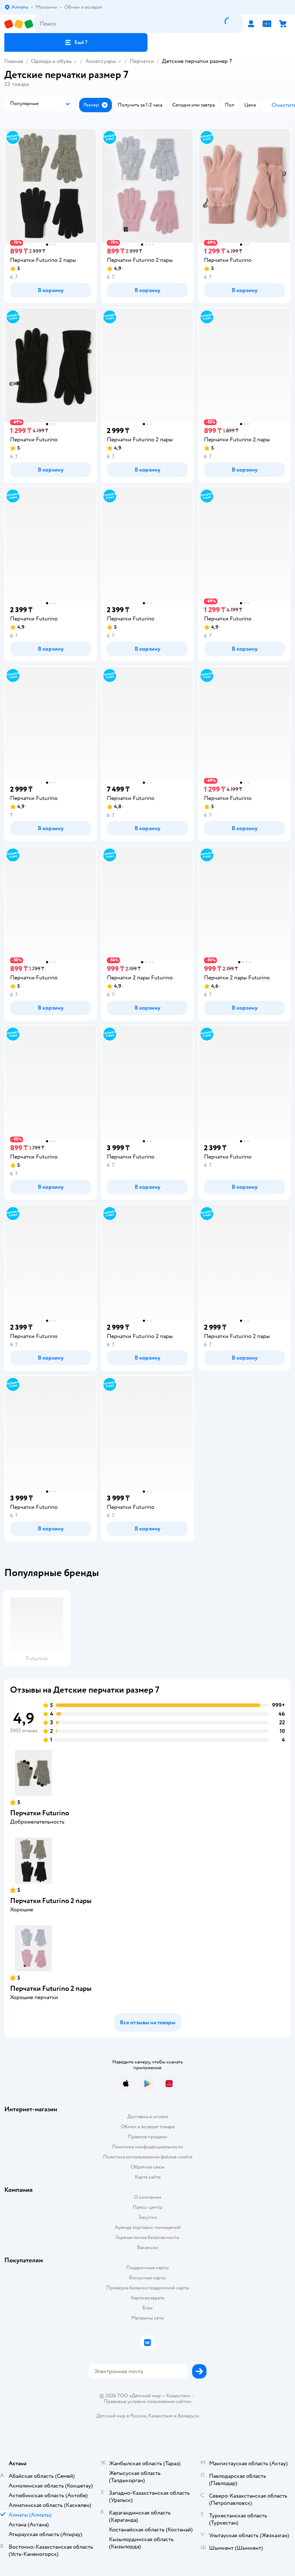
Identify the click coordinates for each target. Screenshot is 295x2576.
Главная (14, 61)
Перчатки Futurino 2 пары (51, 1901)
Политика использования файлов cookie (148, 2157)
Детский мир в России (121, 2416)
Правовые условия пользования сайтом (147, 2402)
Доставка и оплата (147, 2117)
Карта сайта (148, 2177)
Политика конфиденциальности (147, 2147)
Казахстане (160, 2416)
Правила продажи (147, 2137)
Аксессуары (101, 61)
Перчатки (142, 61)
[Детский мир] (19, 24)
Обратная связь (147, 2167)
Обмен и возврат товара (148, 2127)
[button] (76, 42)
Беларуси (188, 2416)
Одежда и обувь (51, 61)
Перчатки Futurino (40, 1813)
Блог (148, 2308)
